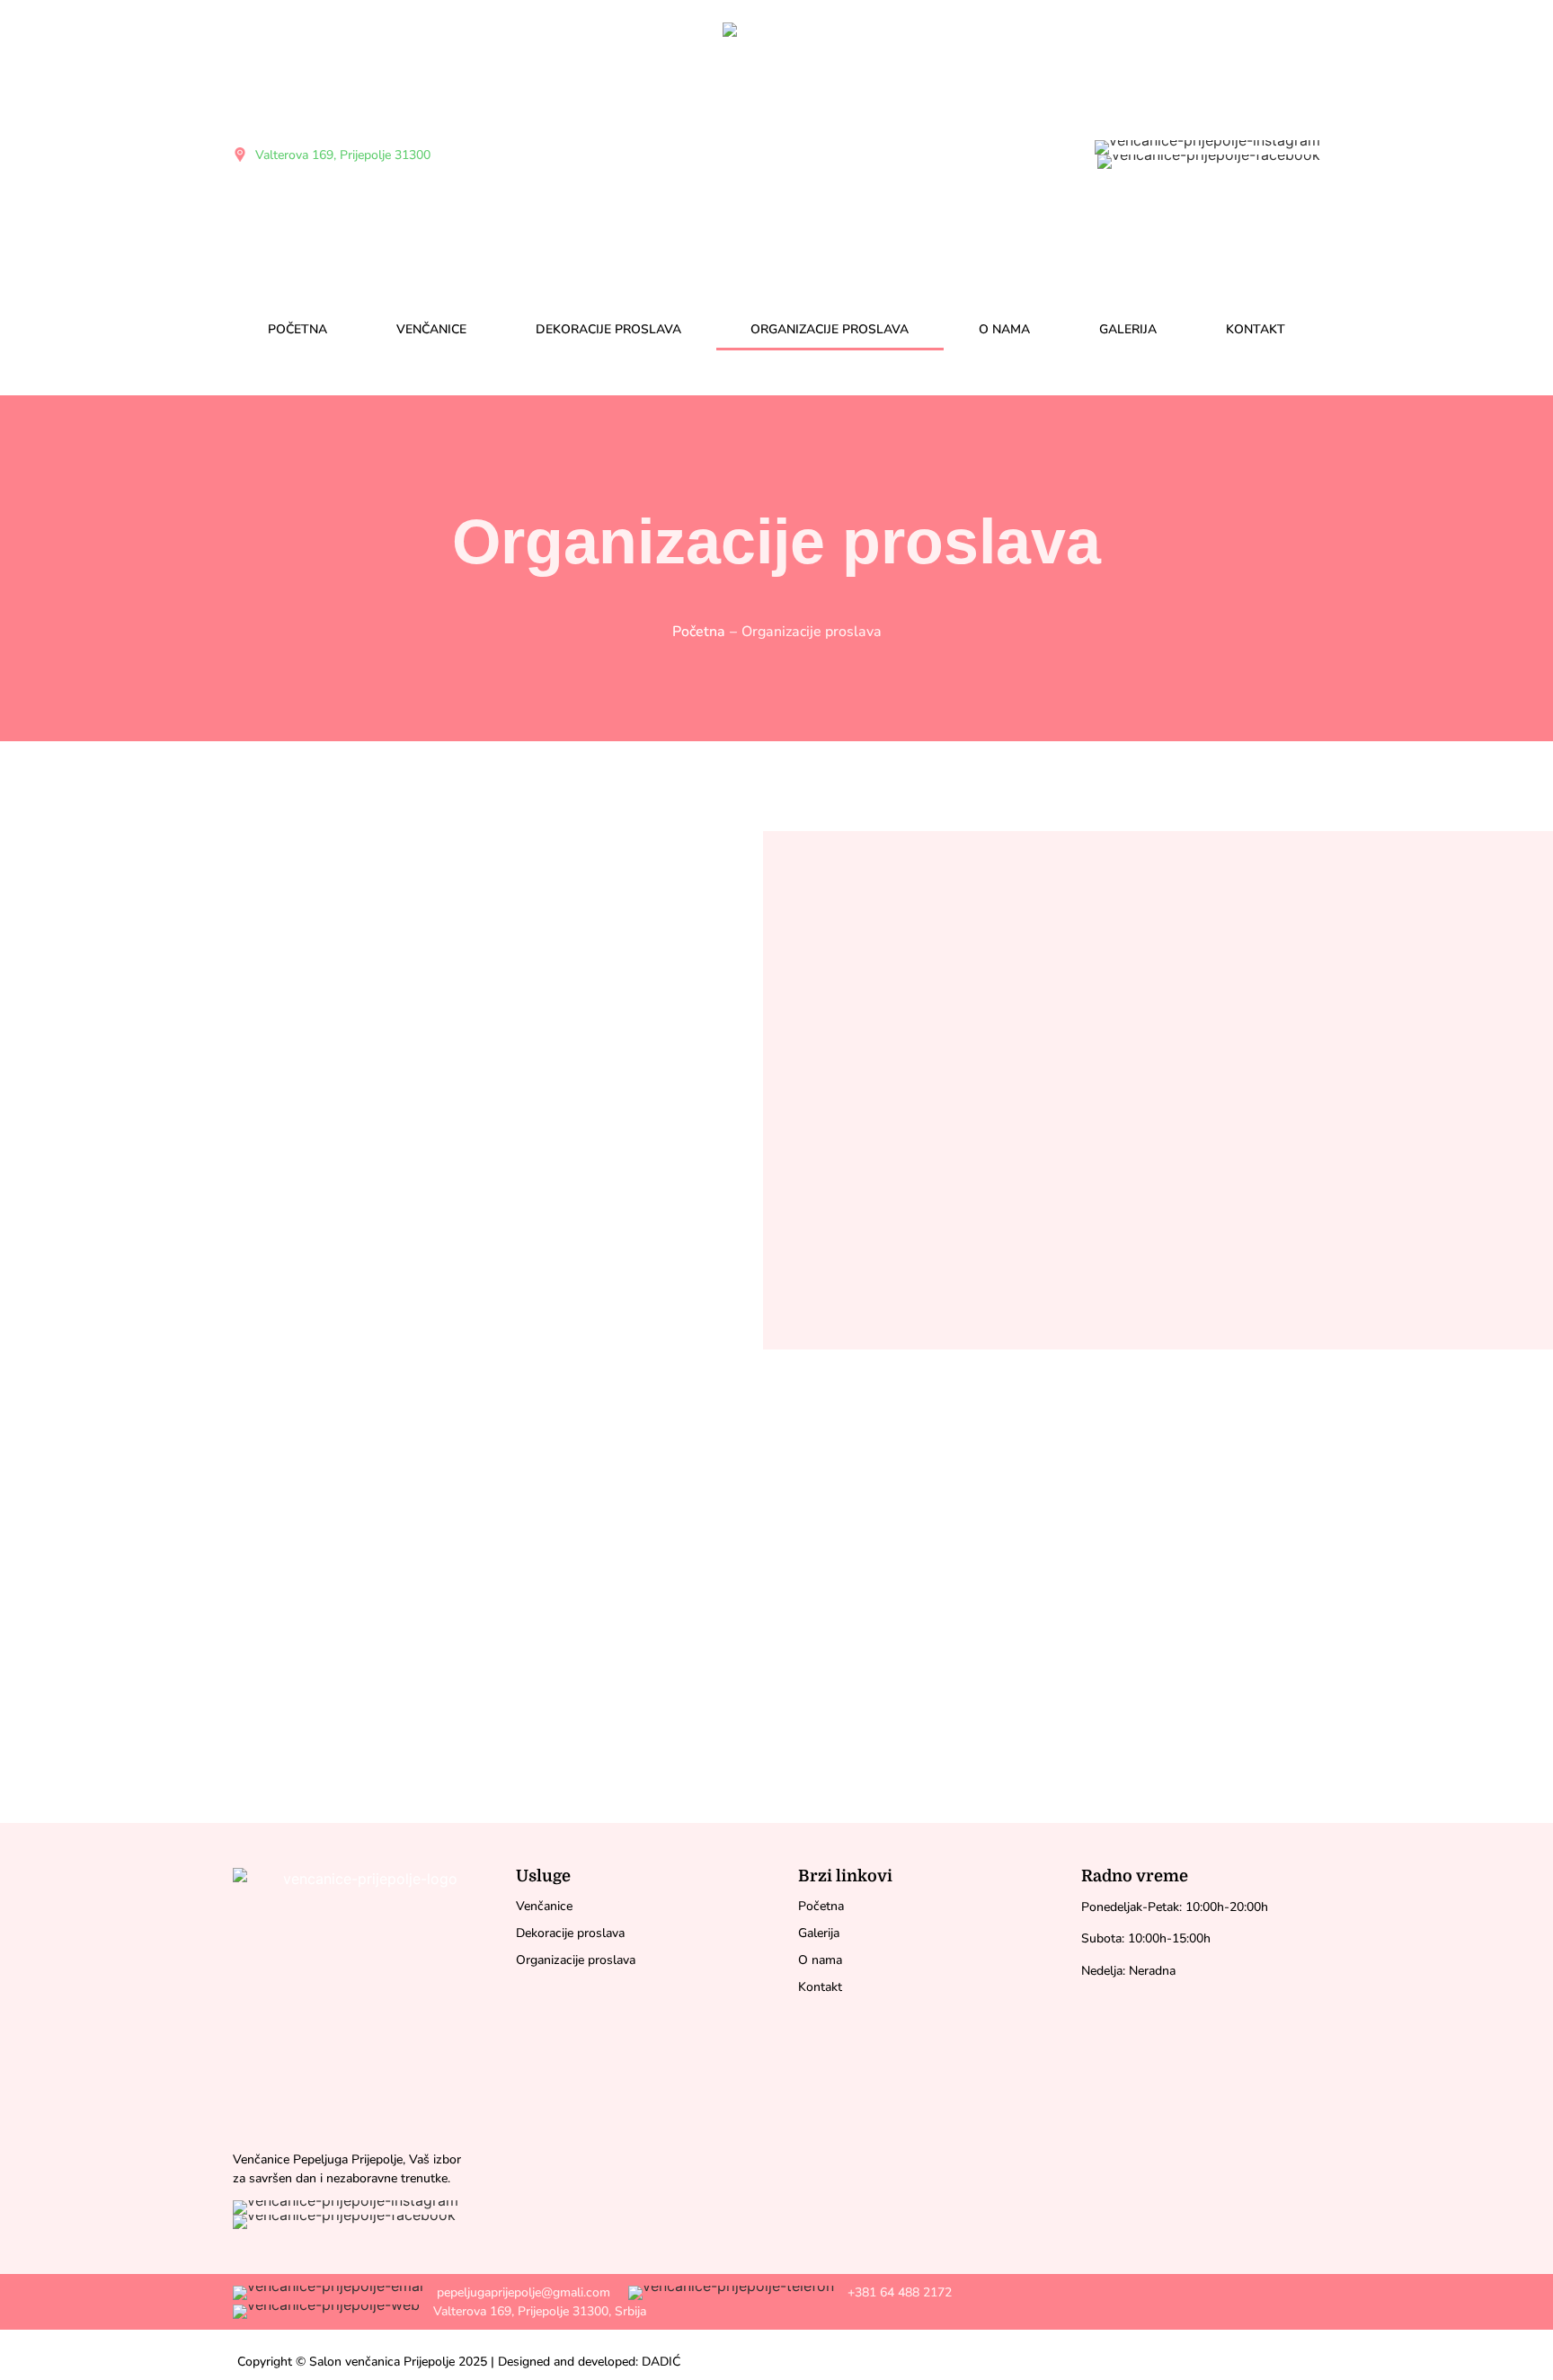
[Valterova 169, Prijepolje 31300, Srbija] (442, 2311)
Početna (297, 329)
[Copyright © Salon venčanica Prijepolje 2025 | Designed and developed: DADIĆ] (459, 2362)
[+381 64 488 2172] (792, 2292)
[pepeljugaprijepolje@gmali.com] (424, 2292)
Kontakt (1256, 329)
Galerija (1128, 329)
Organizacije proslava (830, 329)
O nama (1004, 329)
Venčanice (431, 329)
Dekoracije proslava (608, 329)
